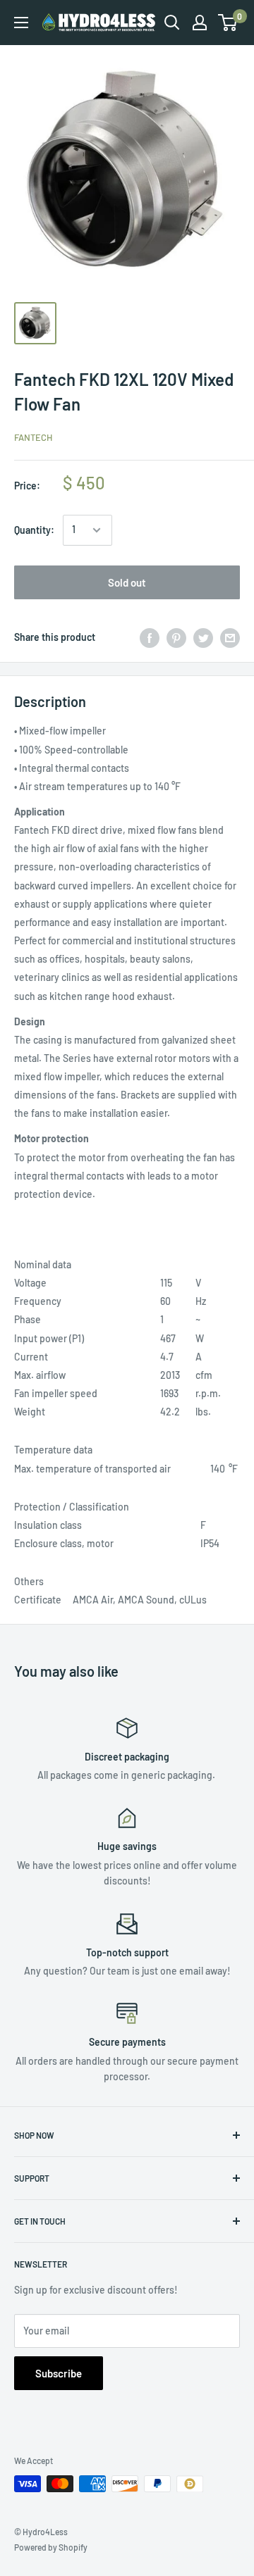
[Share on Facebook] (150, 637)
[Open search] (172, 23)
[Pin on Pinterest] (176, 637)
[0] (228, 23)
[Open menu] (21, 23)
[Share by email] (230, 637)
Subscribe (59, 2373)
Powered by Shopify (51, 2547)
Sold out (127, 582)
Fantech (33, 437)
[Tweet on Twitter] (203, 637)
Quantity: (34, 530)
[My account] (200, 23)
